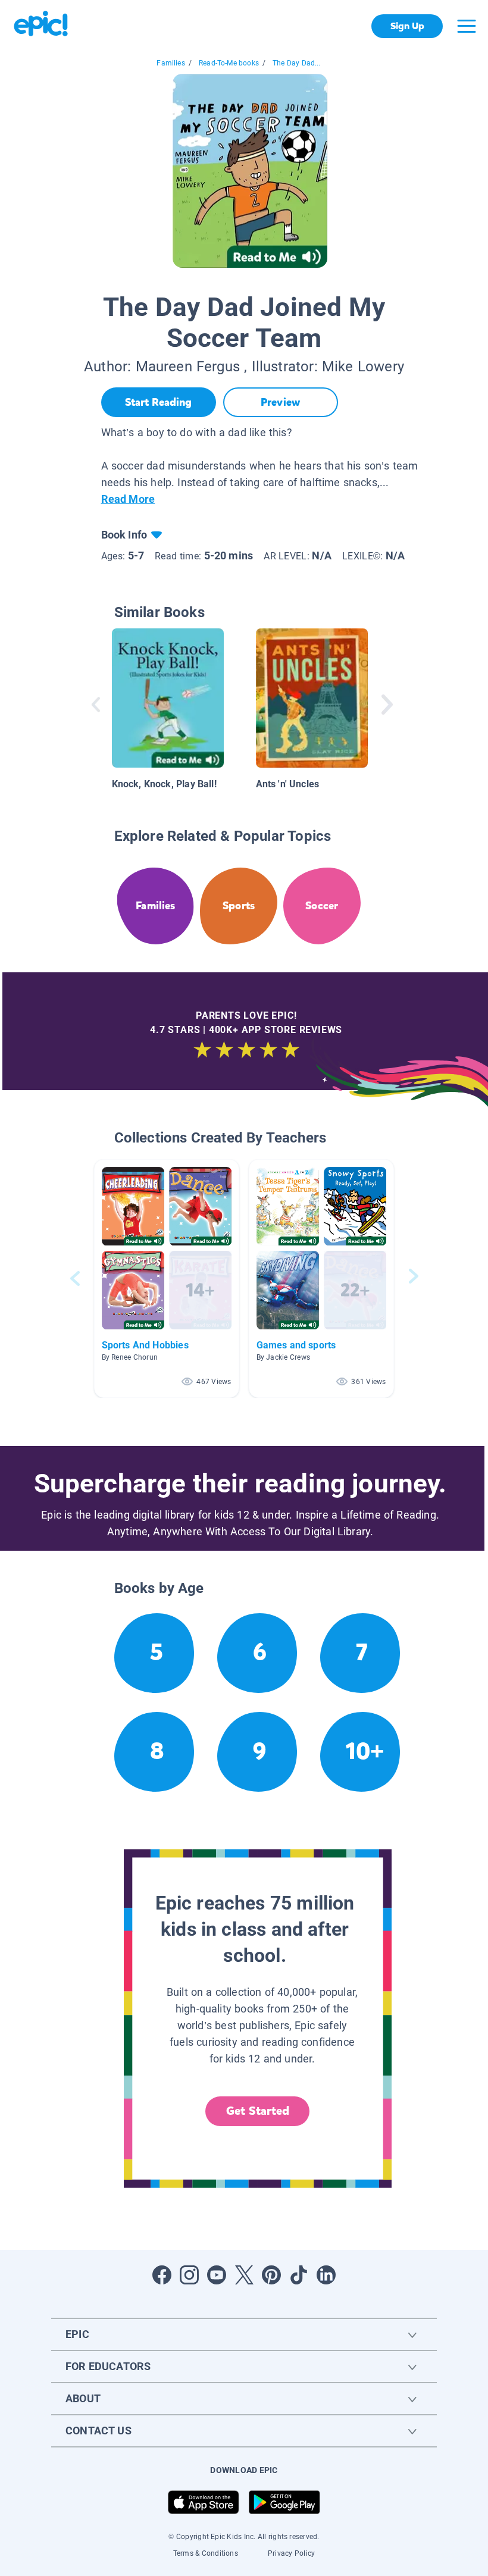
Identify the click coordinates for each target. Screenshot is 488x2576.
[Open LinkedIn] (326, 2275)
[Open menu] (467, 26)
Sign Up (407, 26)
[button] (167, 1278)
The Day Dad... (297, 63)
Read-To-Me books (229, 63)
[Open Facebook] (162, 2275)
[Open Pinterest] (271, 2275)
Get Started (258, 2111)
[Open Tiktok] (299, 2275)
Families (171, 63)
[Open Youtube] (217, 2275)
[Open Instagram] (189, 2275)
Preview (280, 402)
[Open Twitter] (244, 2275)
